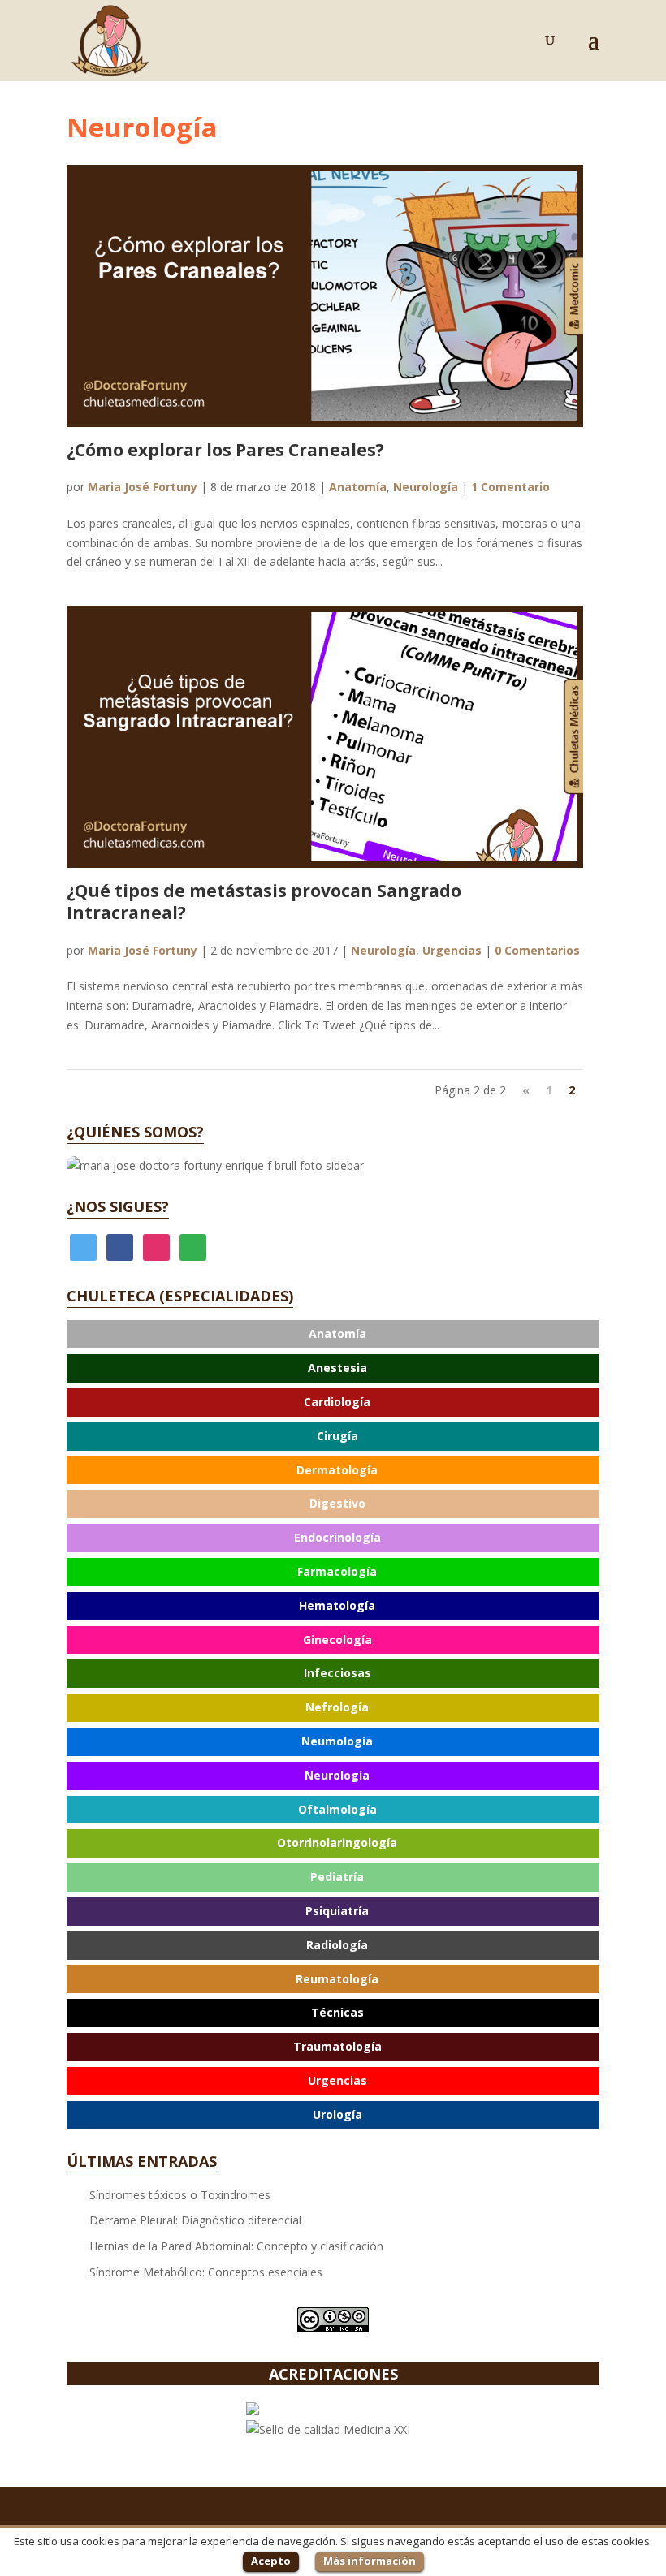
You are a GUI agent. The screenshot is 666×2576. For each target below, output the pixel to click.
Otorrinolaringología (337, 1842)
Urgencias (452, 950)
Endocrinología (337, 1537)
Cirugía (337, 1436)
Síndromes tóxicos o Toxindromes (180, 2195)
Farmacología (337, 1571)
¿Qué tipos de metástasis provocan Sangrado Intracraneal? (264, 902)
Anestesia (337, 1368)
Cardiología (337, 1402)
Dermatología (337, 1470)
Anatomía (358, 487)
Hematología (337, 1605)
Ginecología (337, 1640)
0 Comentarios (537, 950)
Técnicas (337, 2012)
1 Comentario (510, 487)
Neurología (426, 487)
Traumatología (337, 2046)
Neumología (337, 1741)
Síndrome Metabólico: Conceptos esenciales (206, 2272)
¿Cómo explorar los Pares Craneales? (225, 450)
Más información (370, 2561)
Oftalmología (337, 1809)
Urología (337, 2114)
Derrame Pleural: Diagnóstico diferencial (195, 2220)
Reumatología (337, 1979)
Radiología (337, 1945)
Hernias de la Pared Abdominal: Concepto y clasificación (236, 2246)
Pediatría (337, 1877)
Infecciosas (337, 1673)
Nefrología (337, 1707)
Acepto (271, 2561)
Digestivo (337, 1503)
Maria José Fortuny (143, 487)
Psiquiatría (337, 1911)
